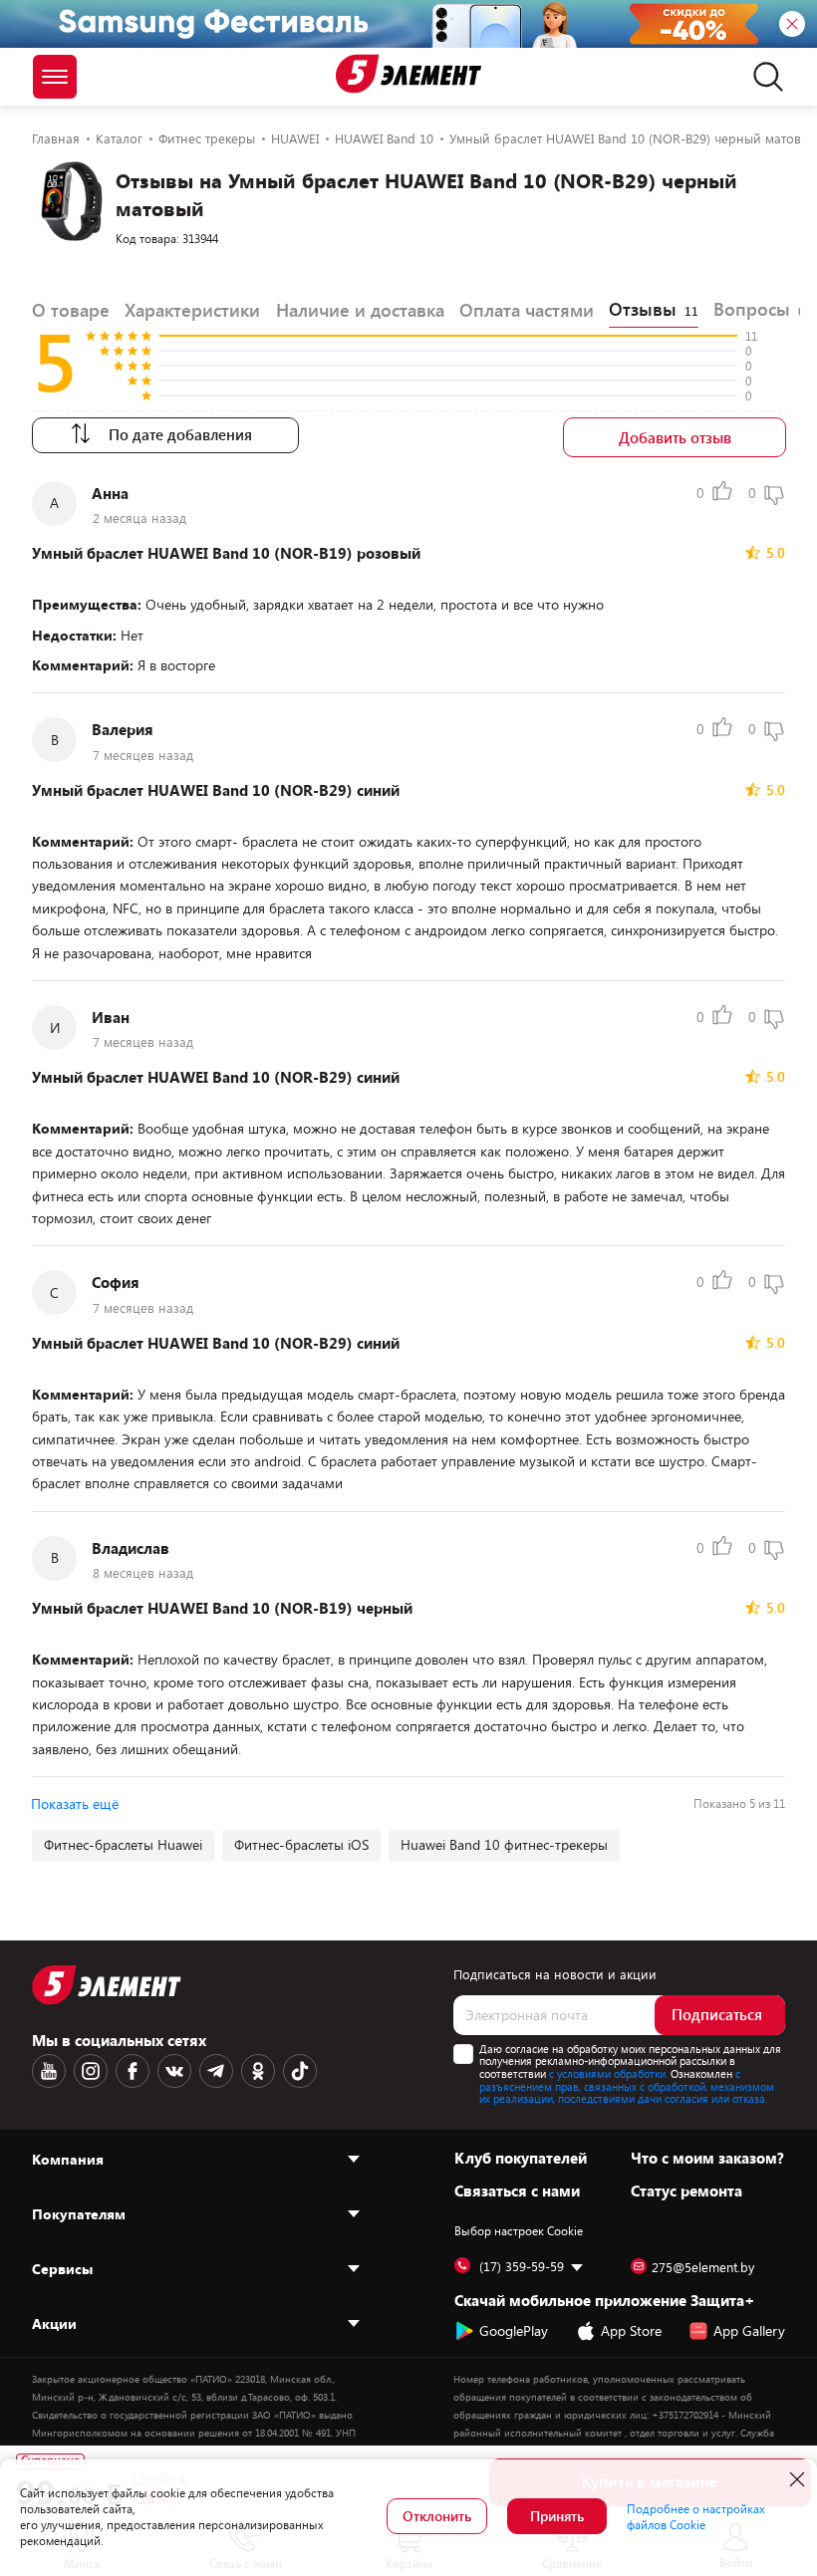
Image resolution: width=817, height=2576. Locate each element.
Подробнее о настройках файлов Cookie (696, 2516)
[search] (763, 77)
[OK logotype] (258, 2071)
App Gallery (749, 2330)
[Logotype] (408, 74)
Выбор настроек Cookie (519, 2230)
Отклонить (437, 2516)
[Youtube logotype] (49, 2071)
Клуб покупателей (521, 2158)
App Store (631, 2330)
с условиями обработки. (608, 2073)
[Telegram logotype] (216, 2071)
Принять (557, 2516)
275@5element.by (703, 2267)
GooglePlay (514, 2330)
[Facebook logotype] (133, 2071)
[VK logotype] (174, 2071)
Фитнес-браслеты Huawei (123, 1844)
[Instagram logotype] (91, 2071)
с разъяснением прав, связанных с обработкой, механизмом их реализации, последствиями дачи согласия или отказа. (627, 2086)
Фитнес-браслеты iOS (301, 1844)
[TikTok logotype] (300, 2071)
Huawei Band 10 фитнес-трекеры (504, 1844)
